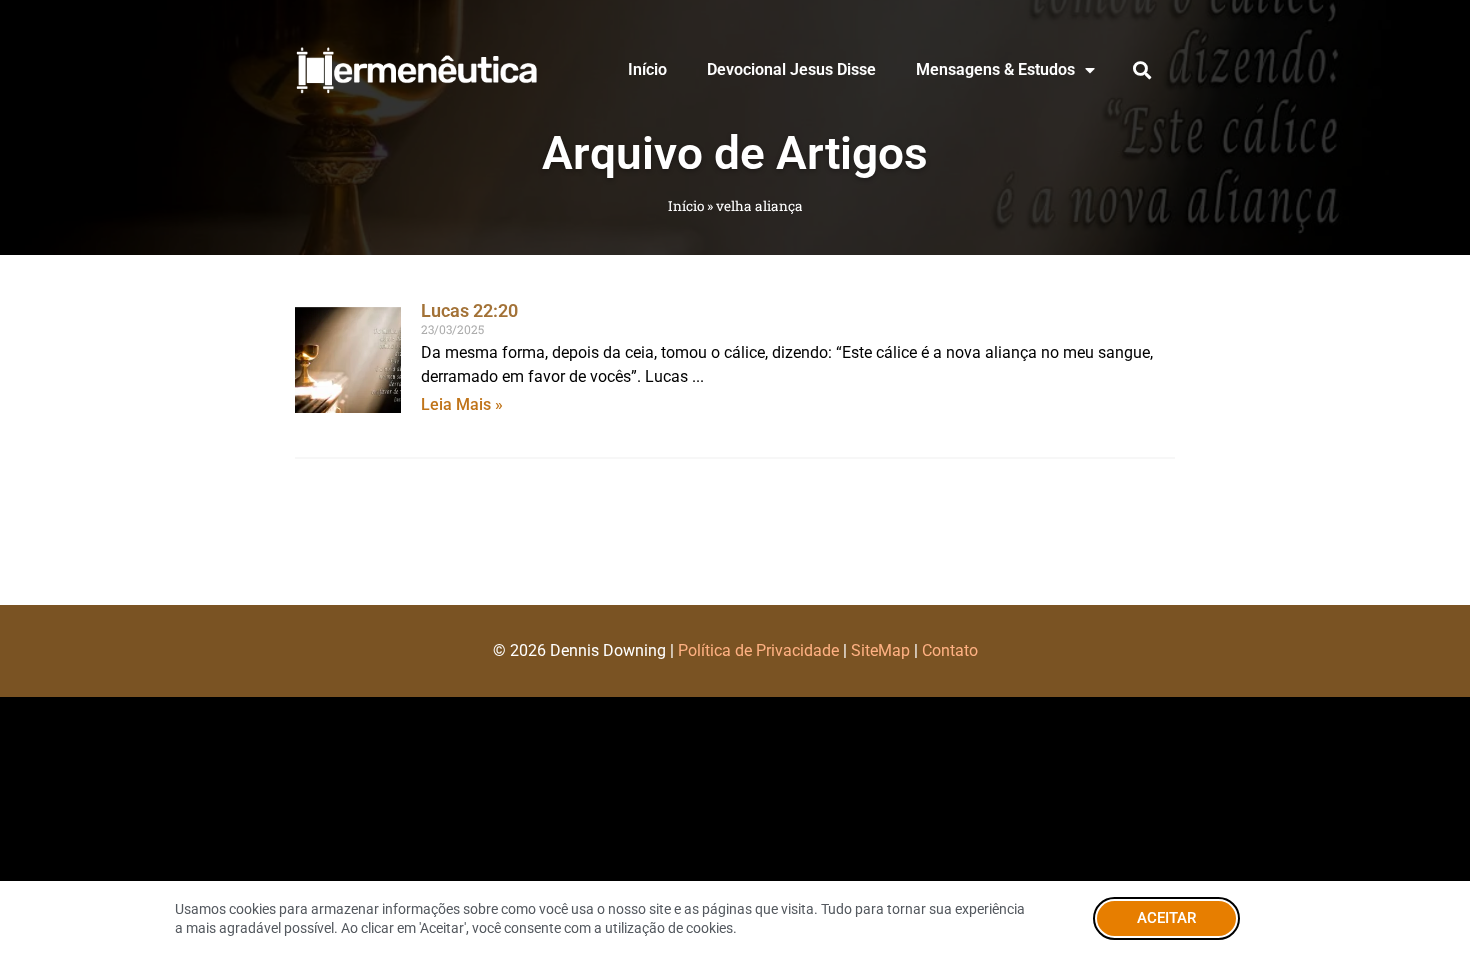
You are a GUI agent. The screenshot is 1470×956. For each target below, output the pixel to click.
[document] (735, 478)
